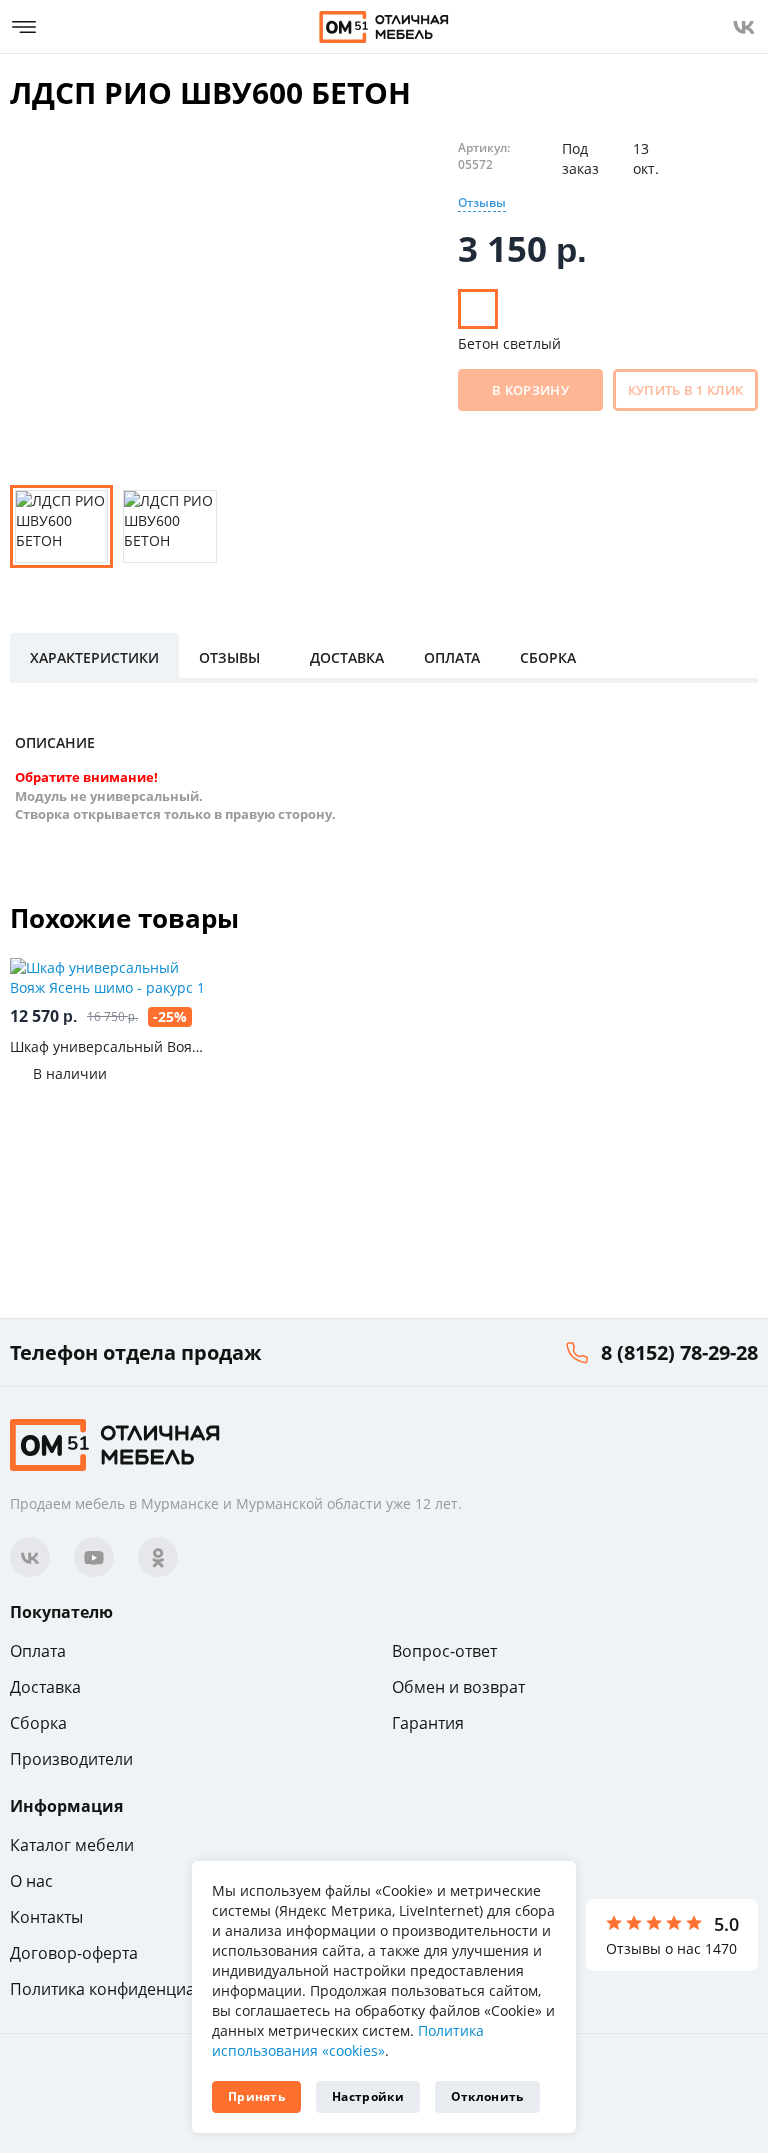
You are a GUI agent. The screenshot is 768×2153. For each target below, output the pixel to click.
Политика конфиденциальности (134, 1989)
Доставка (45, 1687)
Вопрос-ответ (444, 1651)
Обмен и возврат (458, 1687)
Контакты (46, 1917)
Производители (71, 1759)
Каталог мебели (72, 1845)
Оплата (38, 1651)
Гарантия (428, 1723)
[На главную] (384, 27)
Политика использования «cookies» (348, 2040)
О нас (31, 1881)
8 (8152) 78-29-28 (679, 1352)
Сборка (38, 1723)
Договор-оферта (74, 1953)
